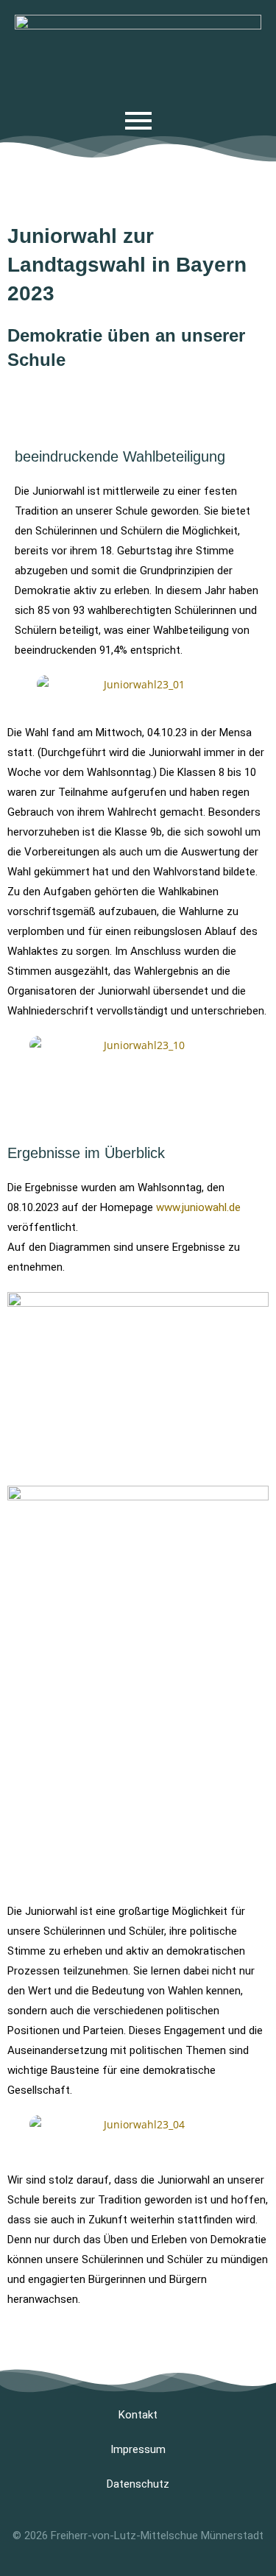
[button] (22, 684)
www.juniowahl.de (198, 1207)
